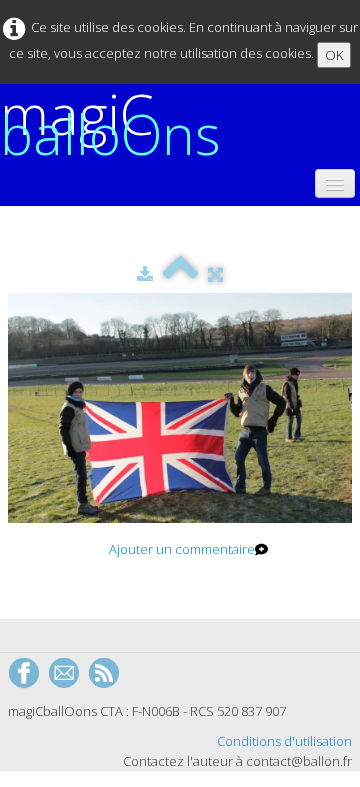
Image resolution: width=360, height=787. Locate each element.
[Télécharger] (145, 274)
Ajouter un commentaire (182, 549)
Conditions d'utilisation (284, 741)
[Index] (180, 274)
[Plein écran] (215, 274)
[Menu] (335, 183)
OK (334, 55)
